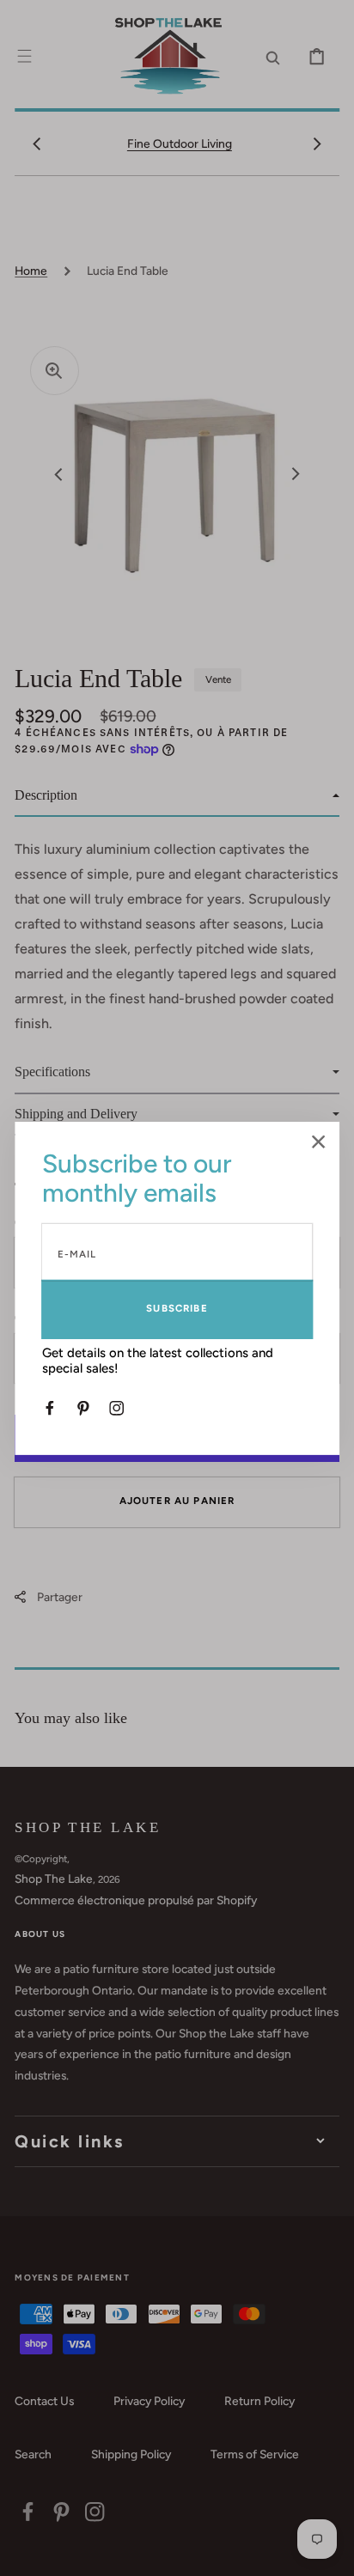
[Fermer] (319, 1143)
